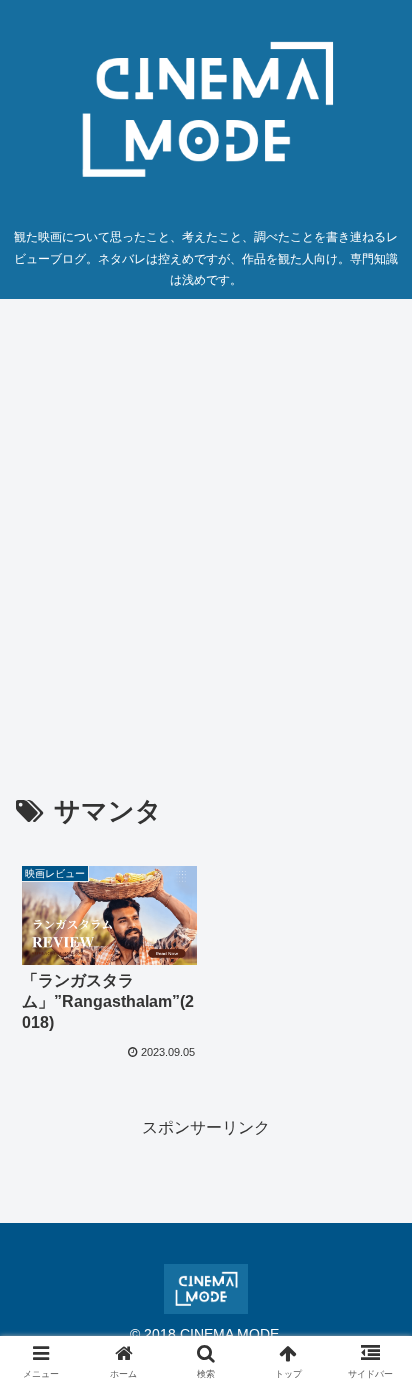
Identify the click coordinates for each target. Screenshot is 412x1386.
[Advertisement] (206, 529)
